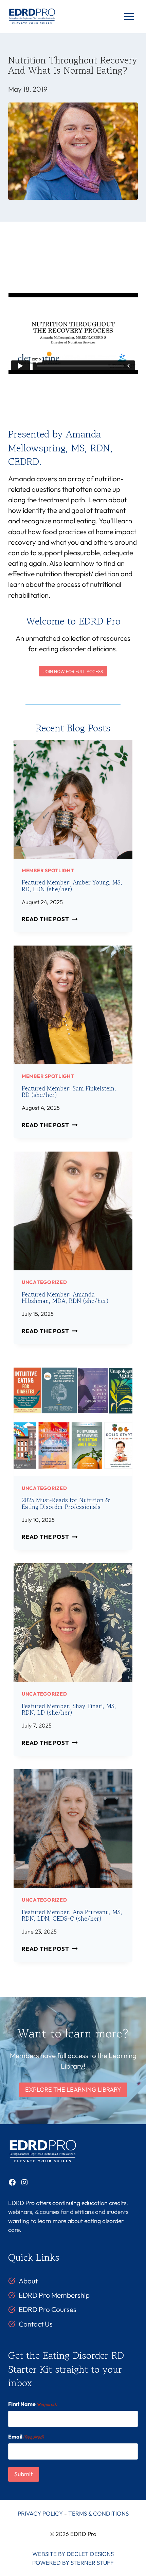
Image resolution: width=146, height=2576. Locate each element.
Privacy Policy (40, 2513)
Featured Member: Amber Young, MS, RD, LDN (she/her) (72, 885)
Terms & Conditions (98, 2513)
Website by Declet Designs (73, 2554)
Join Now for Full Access (73, 671)
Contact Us (36, 2324)
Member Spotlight (48, 870)
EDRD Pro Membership (54, 2295)
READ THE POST (48, 919)
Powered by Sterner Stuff (73, 2563)
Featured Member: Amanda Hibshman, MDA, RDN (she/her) (65, 1298)
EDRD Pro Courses (48, 2309)
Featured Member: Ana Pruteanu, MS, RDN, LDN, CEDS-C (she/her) (72, 1915)
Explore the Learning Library (73, 2089)
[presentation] (73, 799)
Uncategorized (44, 1282)
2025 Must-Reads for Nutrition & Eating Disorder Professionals (66, 1503)
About (28, 2281)
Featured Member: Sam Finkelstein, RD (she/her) (69, 1091)
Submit (24, 2474)
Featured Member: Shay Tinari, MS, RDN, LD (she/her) (69, 1709)
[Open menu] (129, 17)
